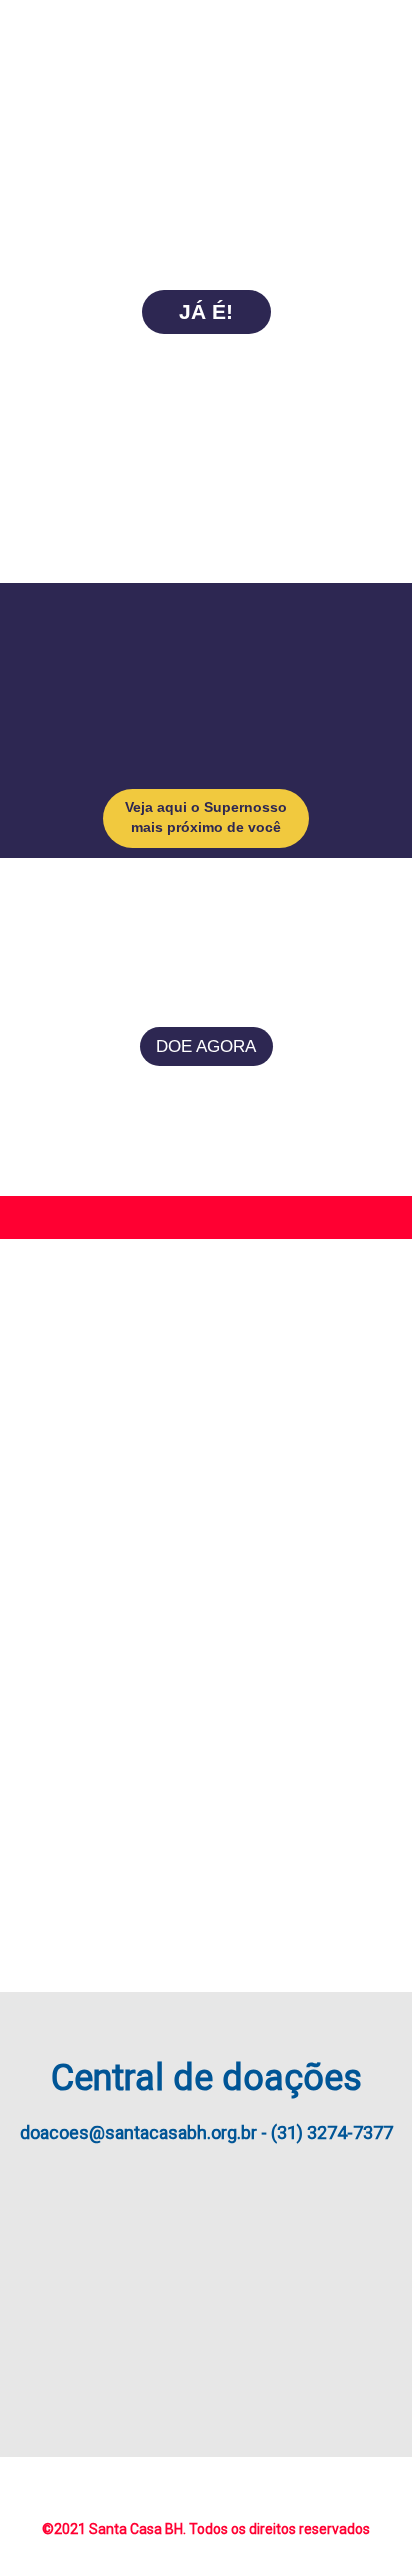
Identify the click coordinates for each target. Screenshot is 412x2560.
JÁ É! (206, 311)
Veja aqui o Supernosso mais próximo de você (206, 817)
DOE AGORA (206, 1046)
